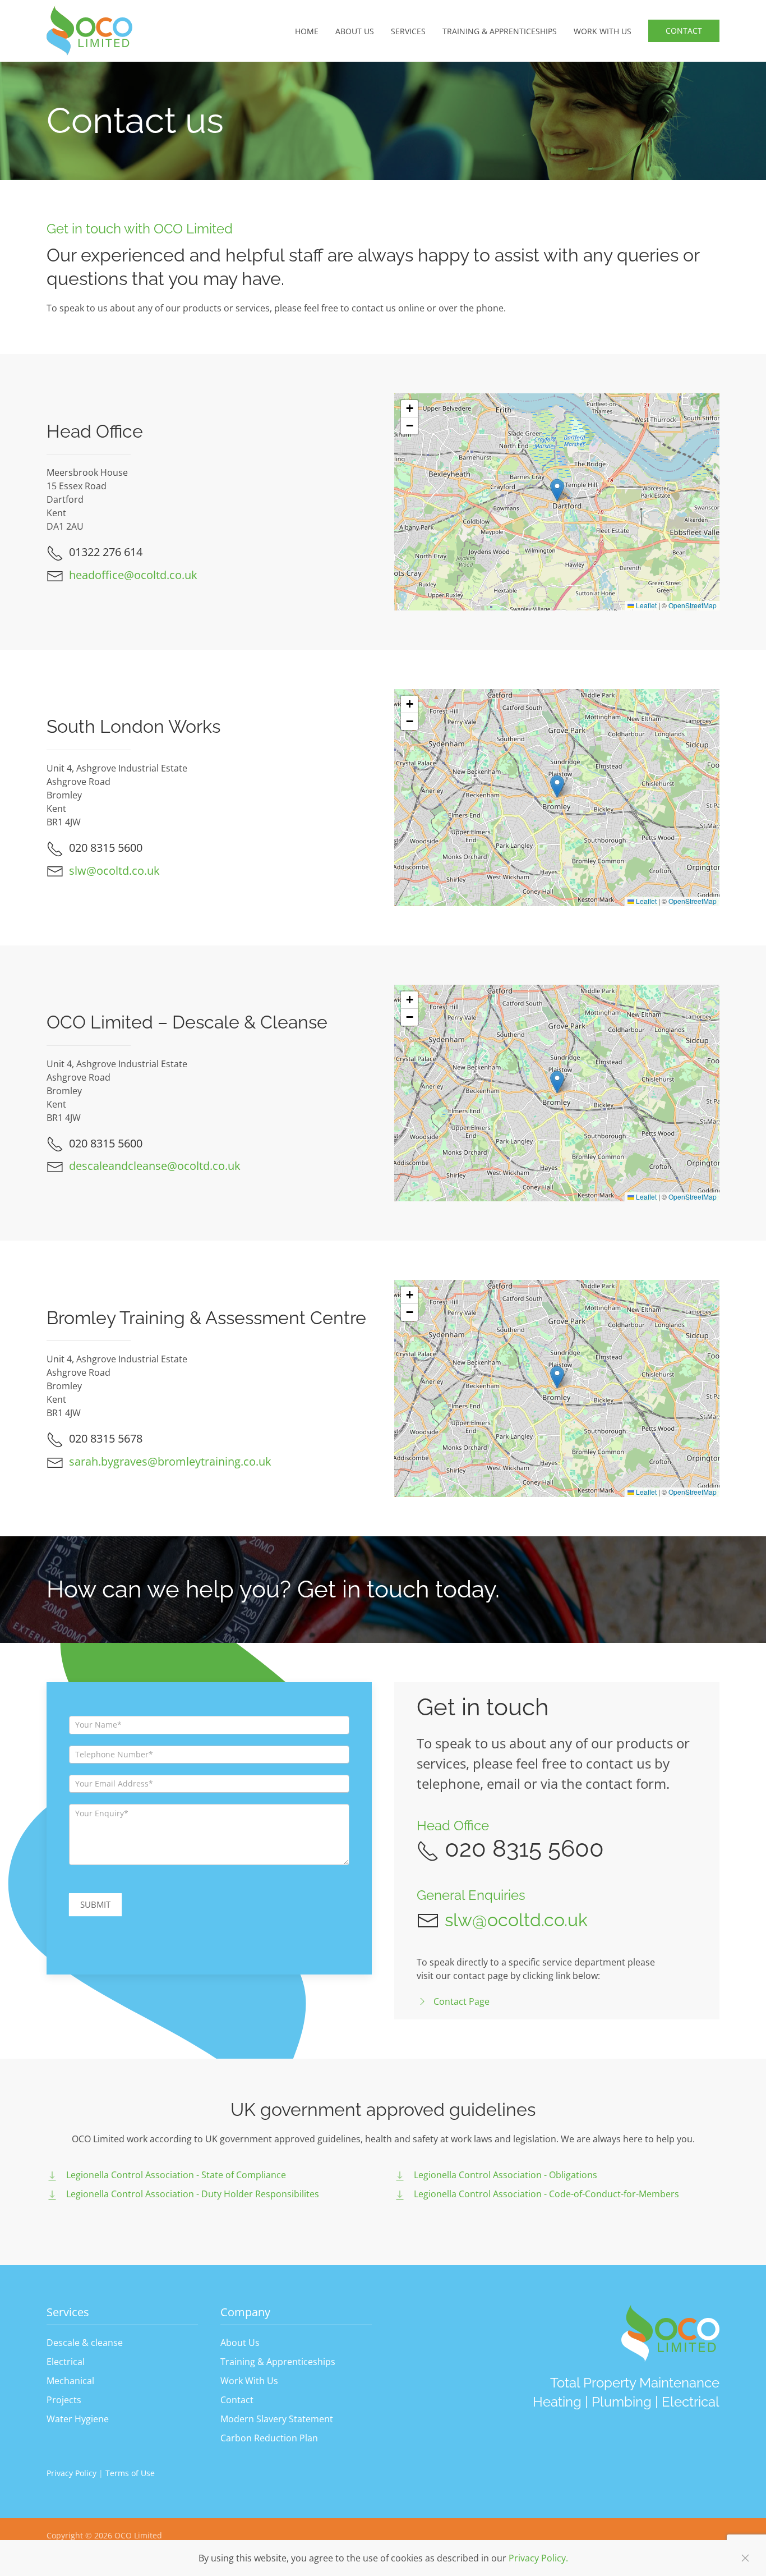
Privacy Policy (73, 2473)
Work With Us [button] (603, 31)
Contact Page (462, 2001)
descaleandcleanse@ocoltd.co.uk (155, 1166)
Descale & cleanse (85, 2343)
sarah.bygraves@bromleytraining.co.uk (170, 1461)
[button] (557, 490)
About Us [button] (355, 31)
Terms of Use (130, 2473)
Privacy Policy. (538, 2558)
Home (307, 31)
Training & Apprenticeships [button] (500, 31)
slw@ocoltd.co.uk (114, 871)
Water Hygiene (78, 2419)
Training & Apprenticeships (278, 2362)
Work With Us (249, 2381)
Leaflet (645, 605)
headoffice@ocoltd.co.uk (133, 575)
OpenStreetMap (693, 605)
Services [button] (408, 31)
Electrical (66, 2362)
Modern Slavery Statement (277, 2419)
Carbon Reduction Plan (269, 2438)
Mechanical (70, 2381)
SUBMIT (95, 1904)
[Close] (745, 2558)
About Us (240, 2343)
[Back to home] (89, 31)
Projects (64, 2400)
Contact (684, 31)
